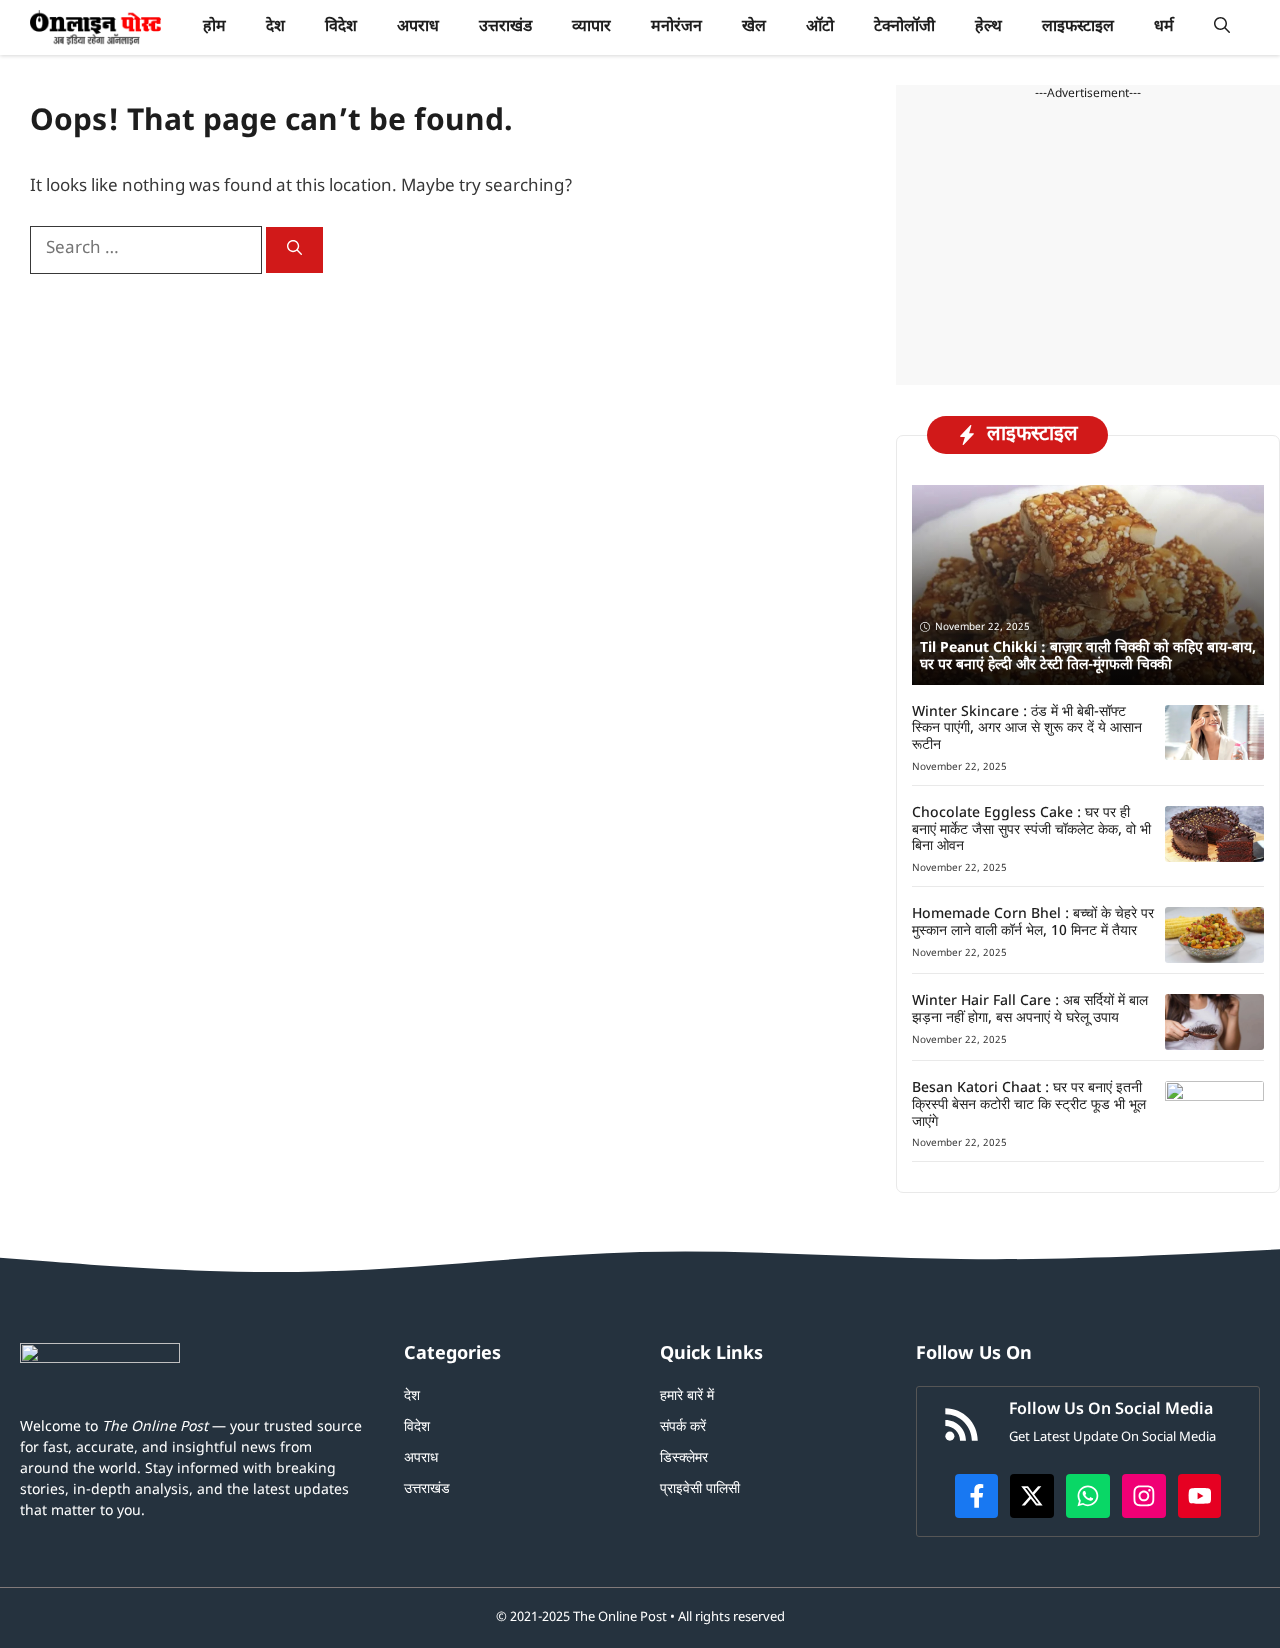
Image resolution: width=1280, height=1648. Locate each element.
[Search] (294, 250)
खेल (754, 27)
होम (214, 27)
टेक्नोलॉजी (904, 27)
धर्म (1164, 27)
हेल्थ (988, 27)
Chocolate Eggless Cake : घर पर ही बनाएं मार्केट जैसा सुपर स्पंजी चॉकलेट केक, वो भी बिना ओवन (1031, 830)
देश (275, 27)
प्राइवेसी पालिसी (700, 1489)
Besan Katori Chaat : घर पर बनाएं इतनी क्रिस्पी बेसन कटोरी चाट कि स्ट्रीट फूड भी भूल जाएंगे (1029, 1105)
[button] (1222, 27)
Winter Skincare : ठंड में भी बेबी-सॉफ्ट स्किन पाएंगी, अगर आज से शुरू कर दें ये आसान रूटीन (1027, 729)
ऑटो (820, 27)
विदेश (341, 27)
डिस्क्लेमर (684, 1458)
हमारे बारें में (687, 1396)
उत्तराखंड (505, 27)
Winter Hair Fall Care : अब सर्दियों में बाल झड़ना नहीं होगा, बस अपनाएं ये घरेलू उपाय (1030, 1010)
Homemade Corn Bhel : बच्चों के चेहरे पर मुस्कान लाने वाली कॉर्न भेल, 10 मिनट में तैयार (1033, 923)
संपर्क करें (683, 1427)
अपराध (418, 27)
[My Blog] (95, 27)
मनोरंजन (676, 27)
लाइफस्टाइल (1078, 27)
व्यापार (591, 27)
